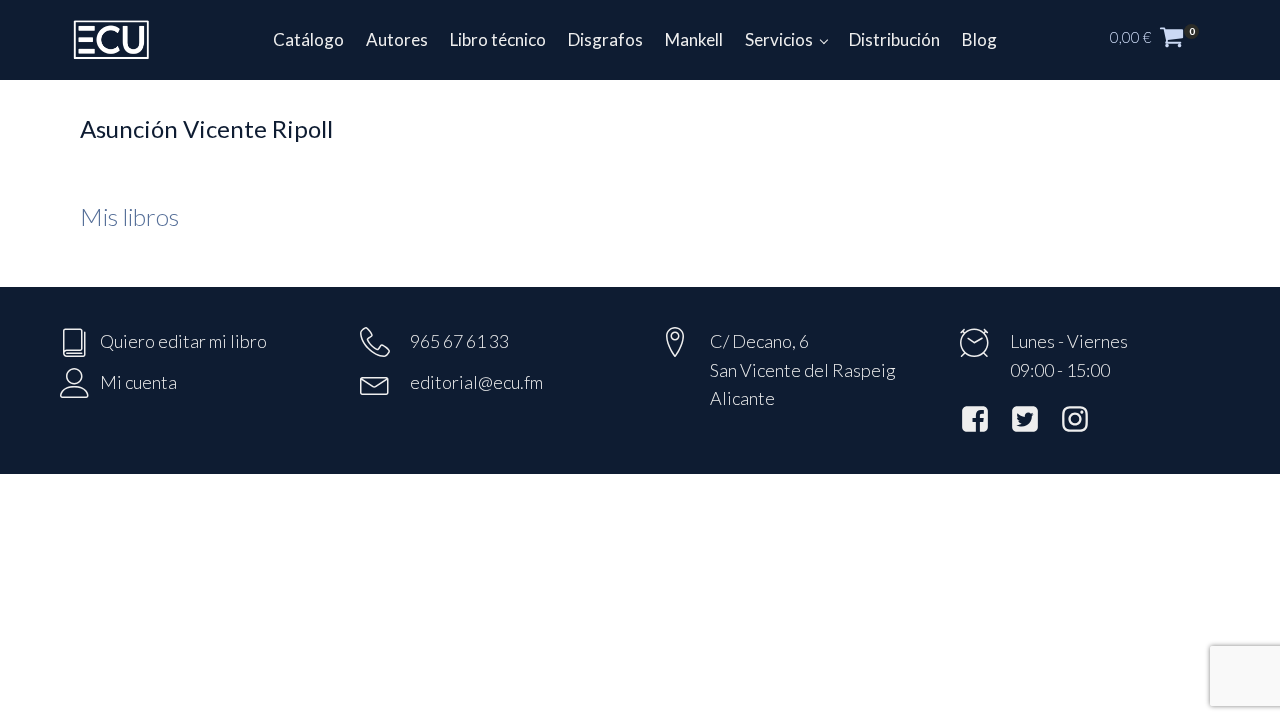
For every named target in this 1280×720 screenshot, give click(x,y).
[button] (1165, 40)
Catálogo (308, 39)
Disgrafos (605, 39)
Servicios (779, 39)
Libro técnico (498, 39)
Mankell (694, 39)
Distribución (894, 39)
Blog (979, 39)
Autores (397, 39)
